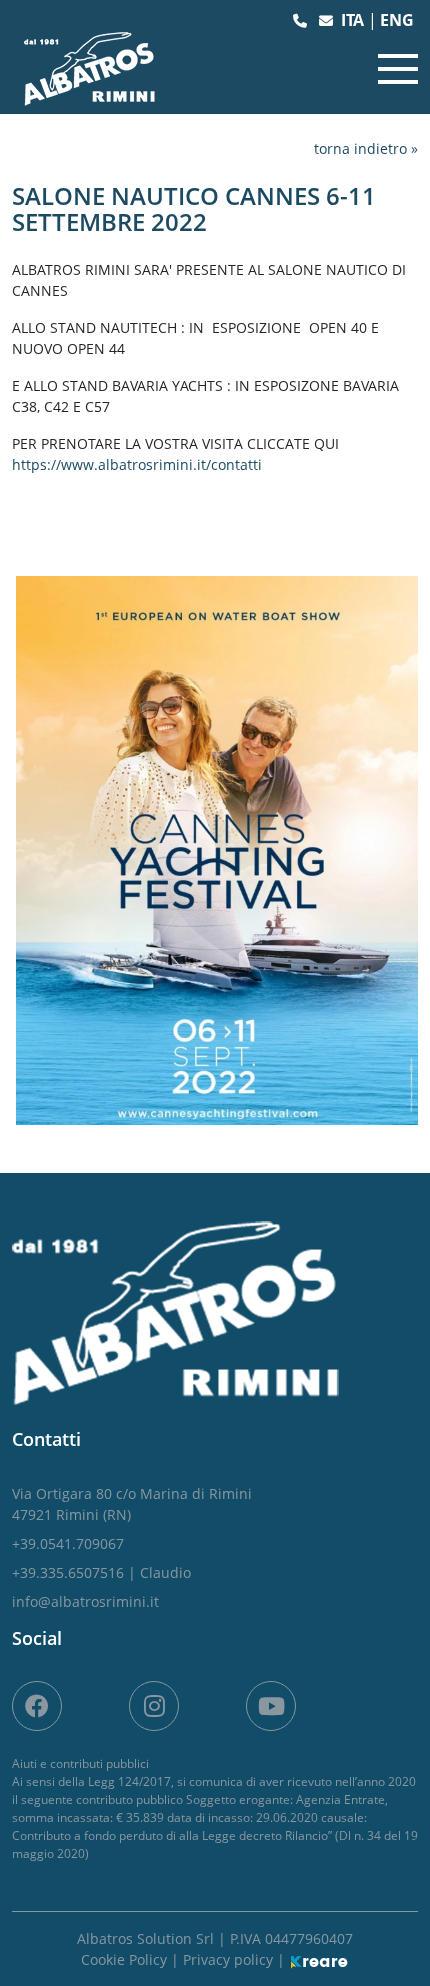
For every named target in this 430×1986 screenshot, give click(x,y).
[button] (302, 20)
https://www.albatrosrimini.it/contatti (137, 464)
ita (354, 20)
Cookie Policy (126, 1959)
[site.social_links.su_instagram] (154, 1706)
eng (397, 20)
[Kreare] (319, 1959)
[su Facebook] (37, 1706)
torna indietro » (366, 148)
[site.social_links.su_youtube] (271, 1706)
